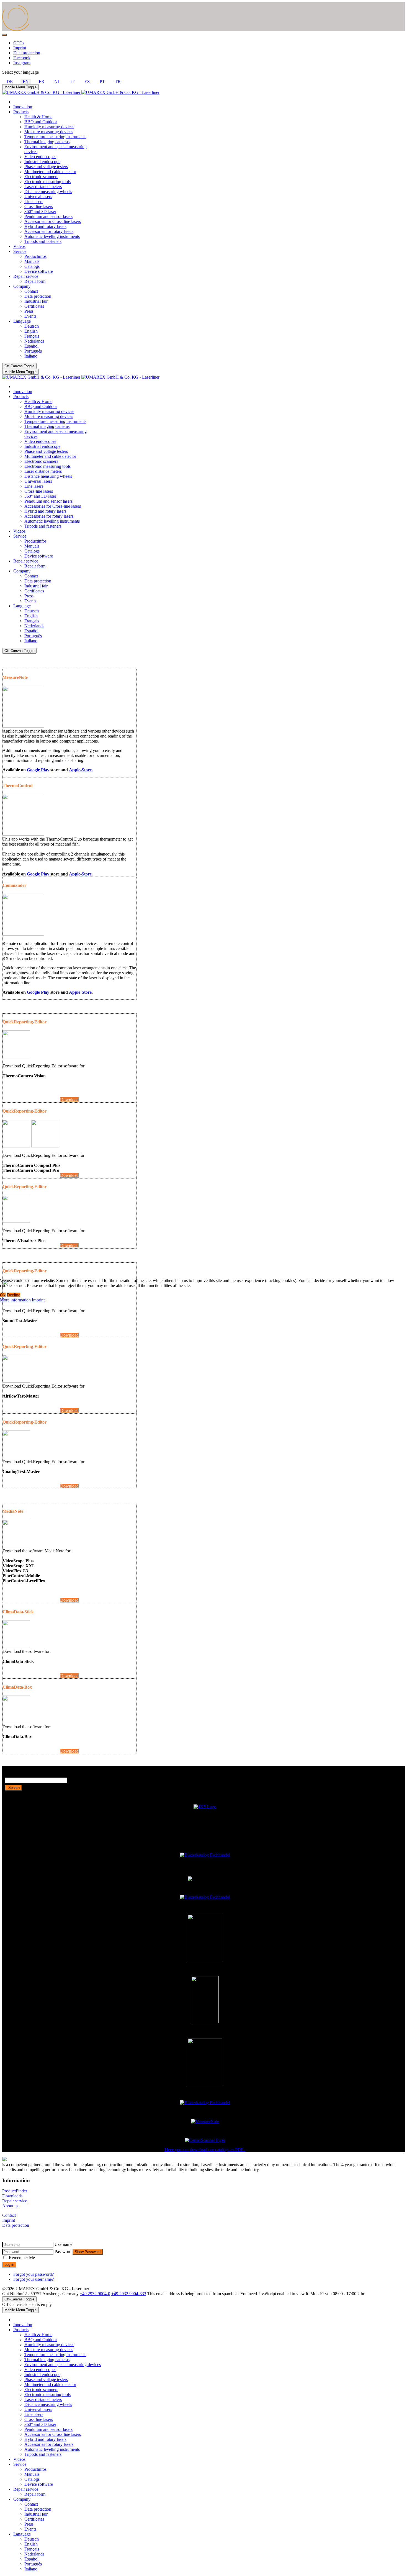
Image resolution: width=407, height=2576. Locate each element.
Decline (13, 1295)
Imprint (38, 1300)
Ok (3, 1295)
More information (15, 1300)
